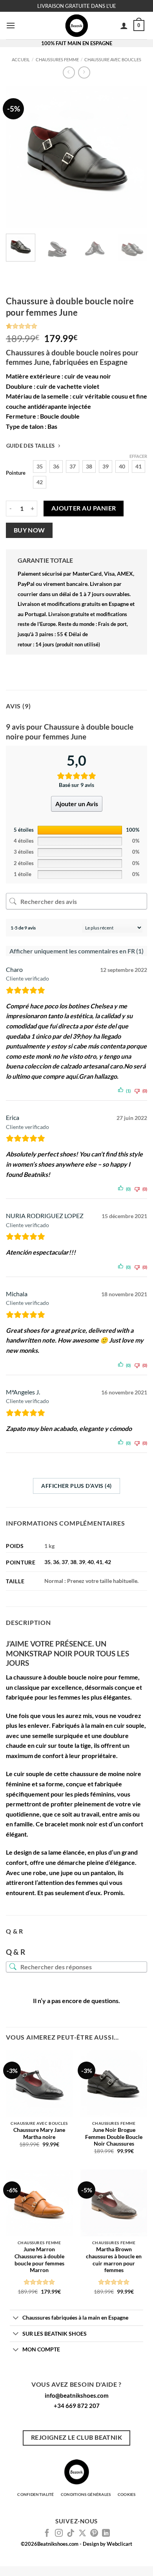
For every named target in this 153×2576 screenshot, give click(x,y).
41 (99, 1562)
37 (65, 1562)
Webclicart (119, 2544)
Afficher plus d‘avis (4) (76, 1486)
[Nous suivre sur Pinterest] (94, 2534)
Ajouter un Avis (77, 804)
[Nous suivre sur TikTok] (71, 2534)
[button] (11, 25)
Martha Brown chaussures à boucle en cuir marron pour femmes (114, 2260)
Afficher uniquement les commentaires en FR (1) (76, 951)
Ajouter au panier (84, 508)
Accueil (21, 59)
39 (82, 1562)
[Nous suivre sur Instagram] (59, 2534)
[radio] (40, 467)
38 (73, 1562)
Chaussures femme (57, 59)
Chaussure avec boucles (113, 59)
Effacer (138, 456)
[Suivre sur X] (82, 2534)
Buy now (29, 530)
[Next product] (69, 72)
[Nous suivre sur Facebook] (47, 2534)
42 (108, 1562)
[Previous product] (84, 72)
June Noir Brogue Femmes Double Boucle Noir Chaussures (114, 2137)
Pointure (16, 473)
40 (91, 1562)
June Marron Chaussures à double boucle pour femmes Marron (39, 2260)
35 (47, 1562)
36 (56, 1562)
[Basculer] (16, 2318)
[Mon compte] (124, 26)
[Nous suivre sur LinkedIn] (106, 2534)
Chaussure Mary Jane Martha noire (39, 2133)
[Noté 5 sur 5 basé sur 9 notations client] (76, 326)
